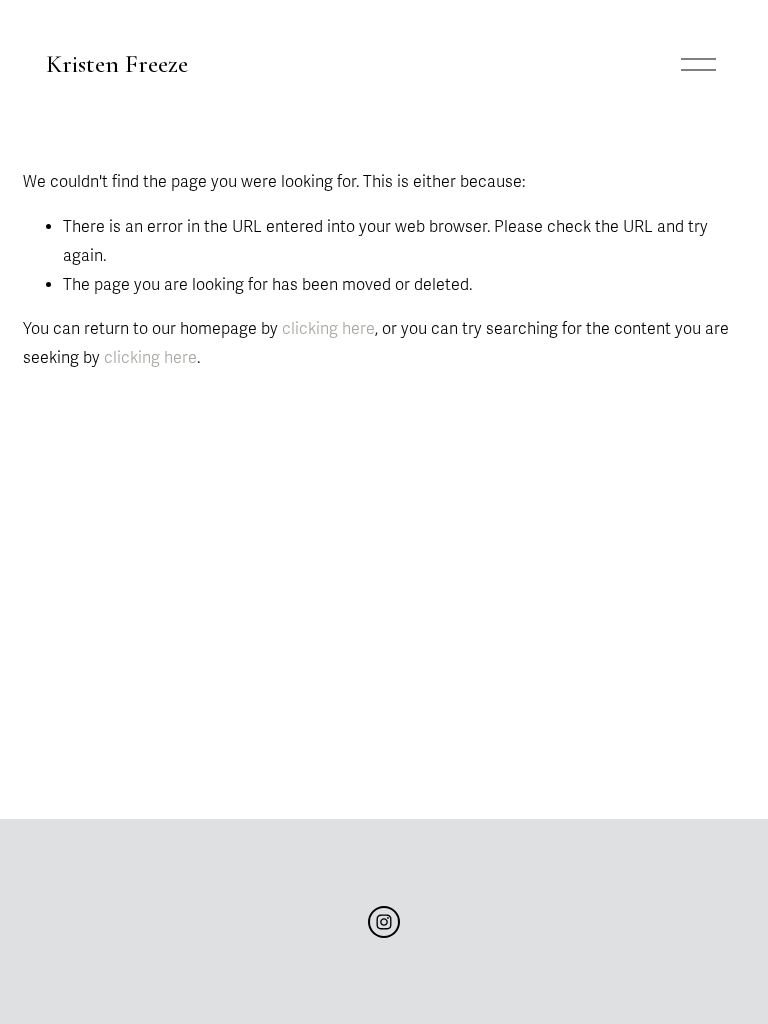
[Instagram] (384, 922)
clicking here (328, 329)
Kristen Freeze (117, 64)
